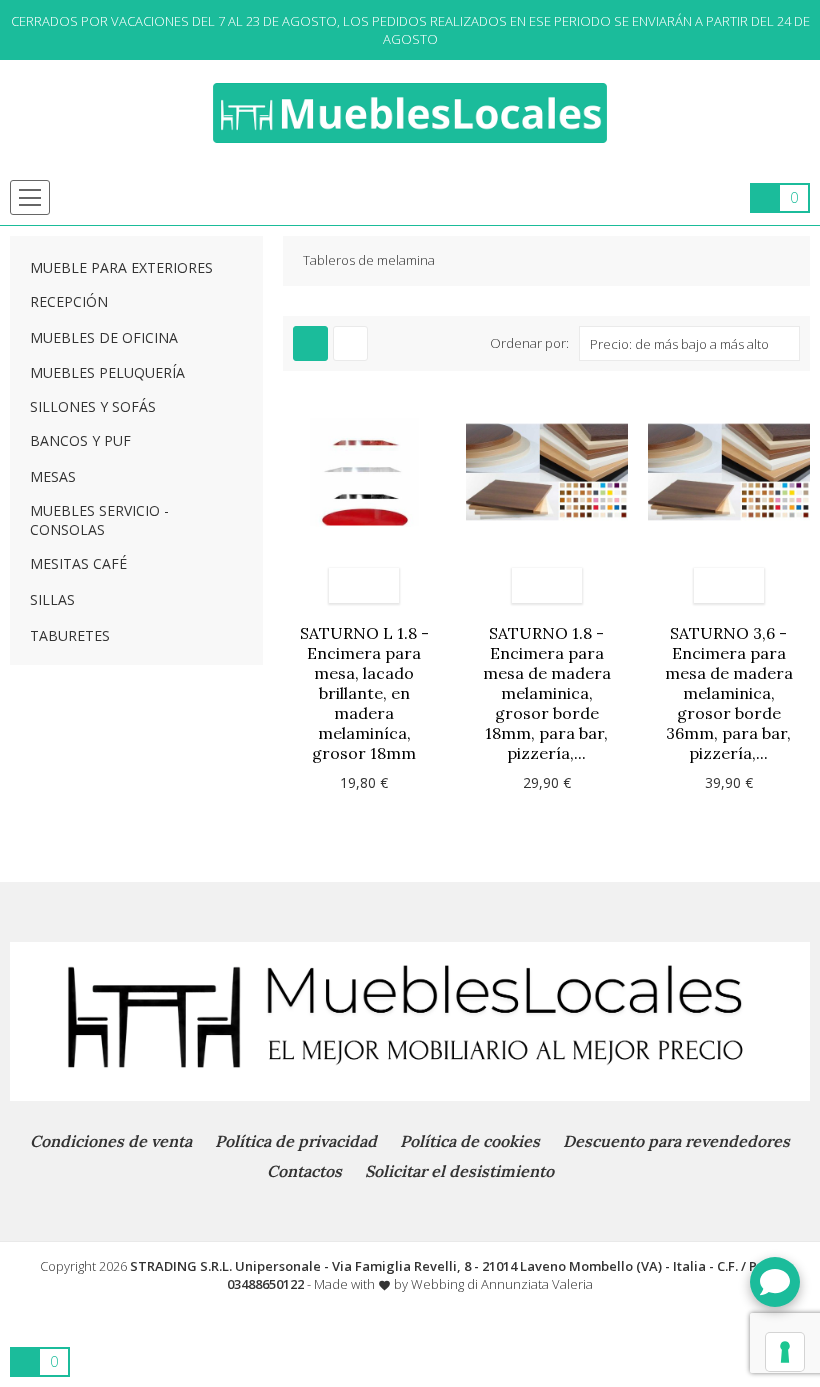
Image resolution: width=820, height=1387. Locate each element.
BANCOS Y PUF (80, 440)
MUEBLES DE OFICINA (104, 337)
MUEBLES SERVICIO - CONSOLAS (99, 520)
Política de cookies (470, 1141)
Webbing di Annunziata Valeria (502, 1284)
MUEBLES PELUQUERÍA (107, 372)
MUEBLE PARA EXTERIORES (121, 267)
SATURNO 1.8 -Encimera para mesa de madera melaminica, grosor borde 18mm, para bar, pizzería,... (547, 693)
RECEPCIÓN (69, 301)
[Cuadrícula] (310, 343)
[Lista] (350, 343)
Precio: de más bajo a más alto (679, 344)
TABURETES (70, 635)
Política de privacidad (296, 1141)
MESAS (53, 476)
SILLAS (52, 599)
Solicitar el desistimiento (459, 1171)
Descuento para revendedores (676, 1141)
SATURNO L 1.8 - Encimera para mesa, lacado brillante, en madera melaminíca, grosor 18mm (364, 693)
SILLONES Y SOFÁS (93, 406)
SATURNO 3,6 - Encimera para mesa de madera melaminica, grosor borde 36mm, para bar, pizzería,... (729, 693)
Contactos (304, 1171)
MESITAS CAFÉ (78, 563)
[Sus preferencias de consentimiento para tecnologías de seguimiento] (785, 1352)
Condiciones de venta (111, 1141)
